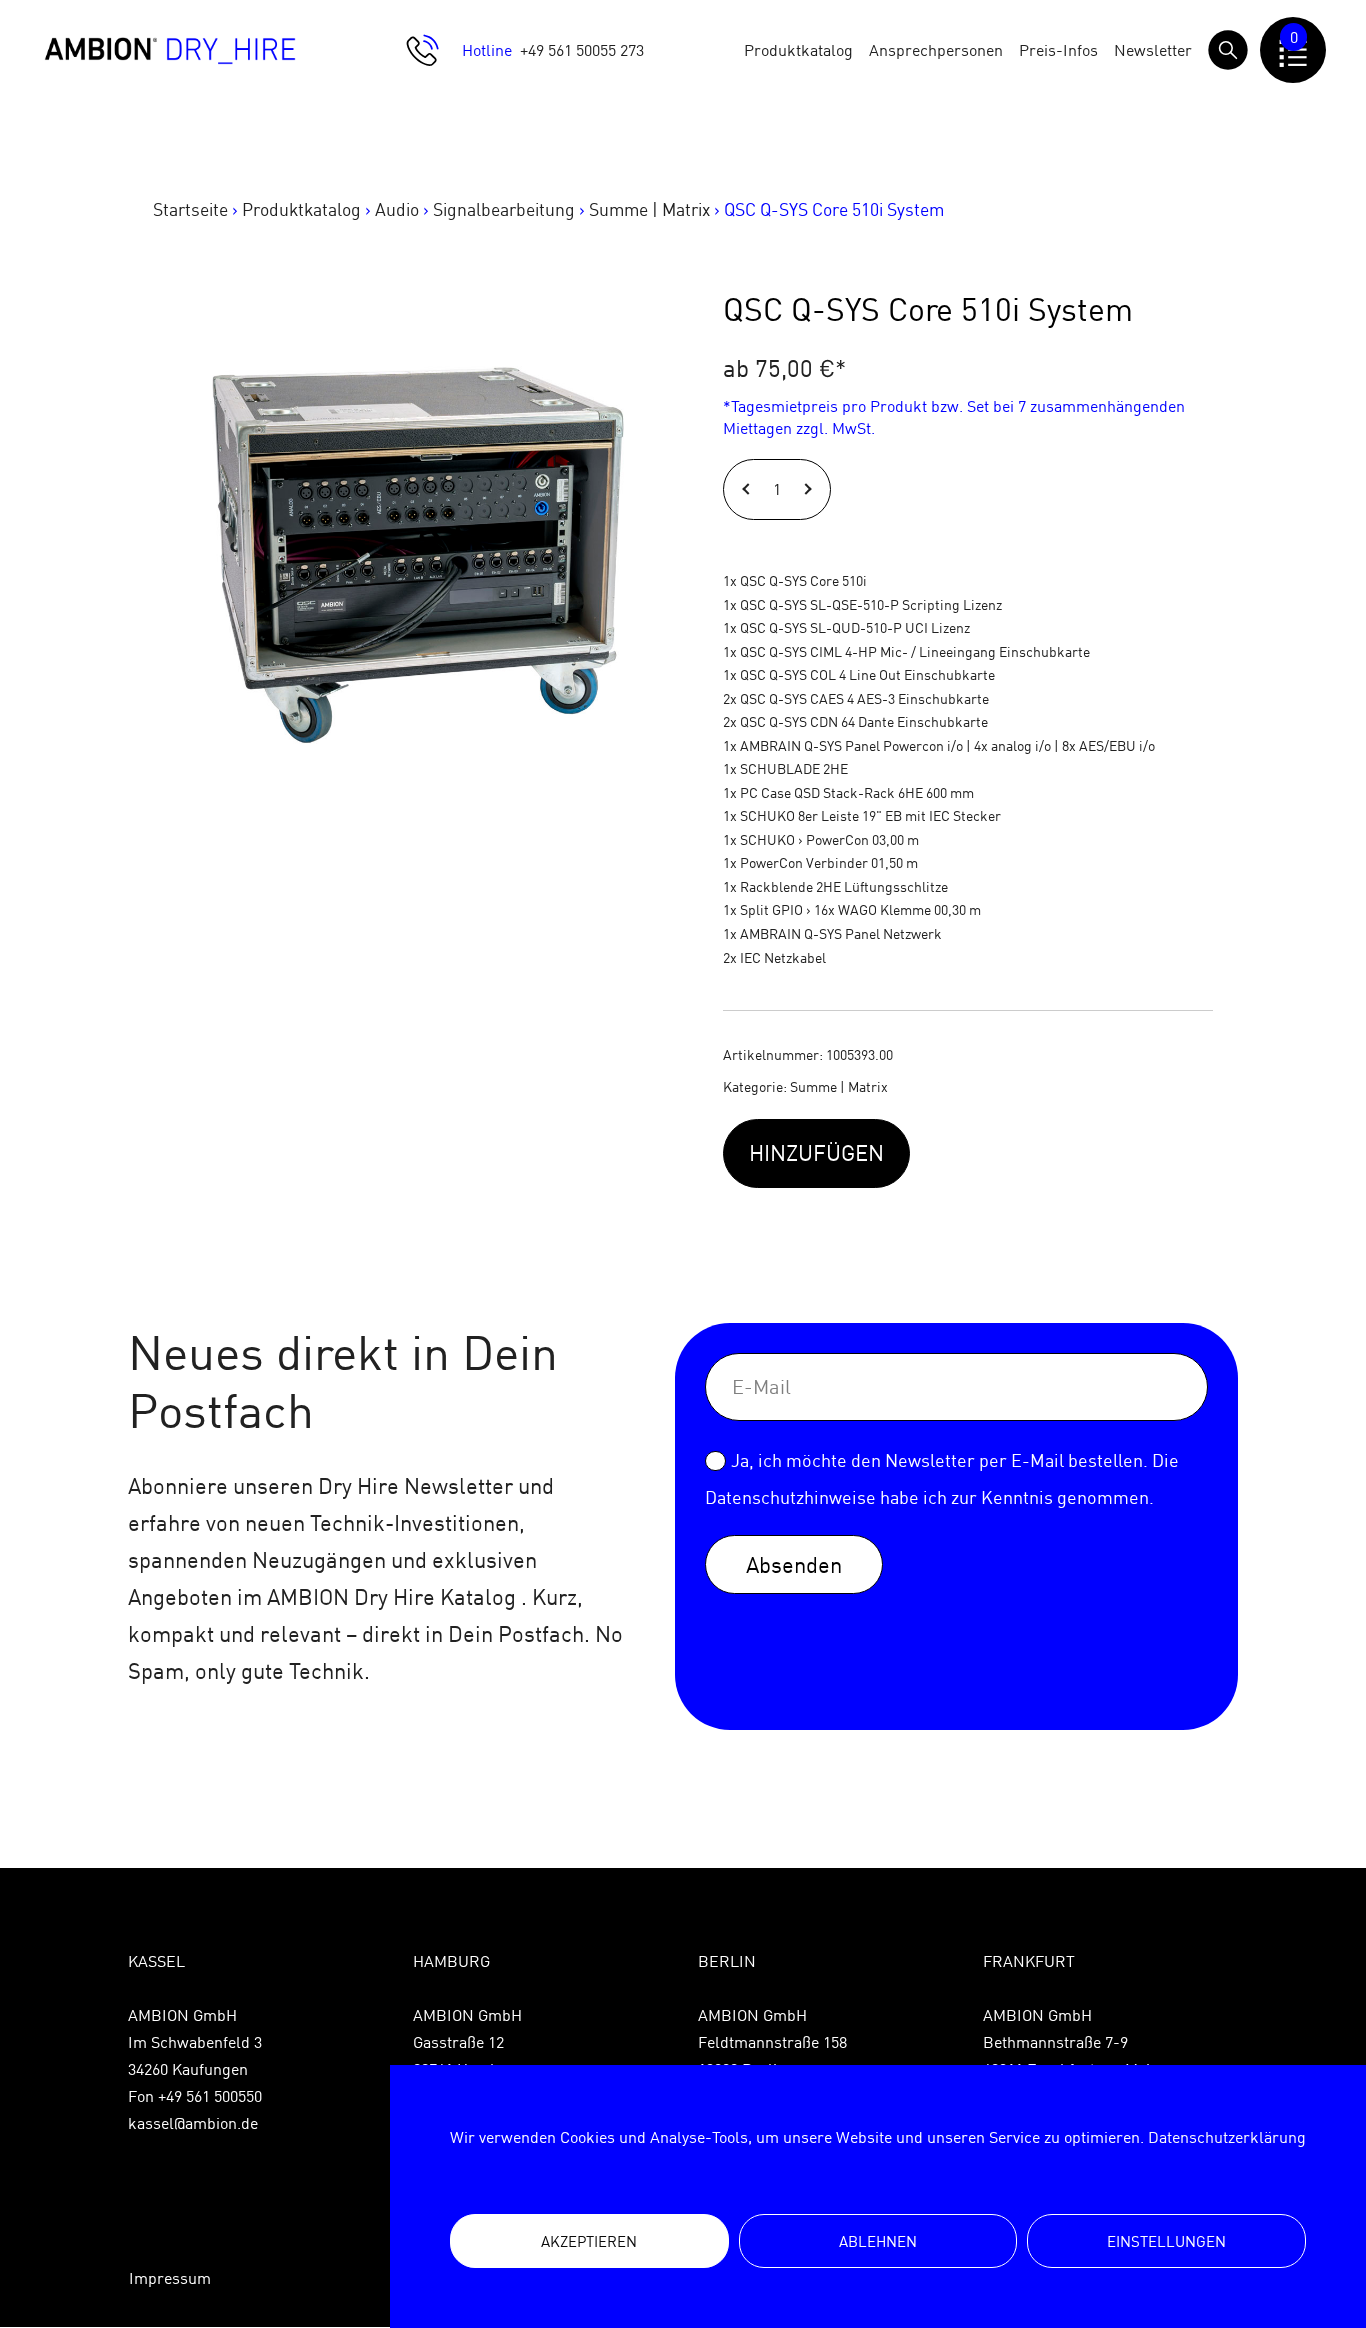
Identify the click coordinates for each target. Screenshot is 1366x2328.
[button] (748, 489)
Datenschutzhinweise (790, 1497)
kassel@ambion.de (193, 2123)
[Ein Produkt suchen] (1228, 50)
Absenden (794, 1564)
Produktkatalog (798, 50)
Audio (397, 209)
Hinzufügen (816, 1152)
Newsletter (1153, 50)
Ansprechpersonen (936, 50)
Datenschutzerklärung (1227, 2137)
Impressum (170, 2278)
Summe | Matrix (649, 209)
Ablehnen (878, 2241)
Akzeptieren (589, 2241)
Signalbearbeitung (504, 209)
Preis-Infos (1058, 50)
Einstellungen (1166, 2241)
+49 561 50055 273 (582, 50)
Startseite (190, 209)
